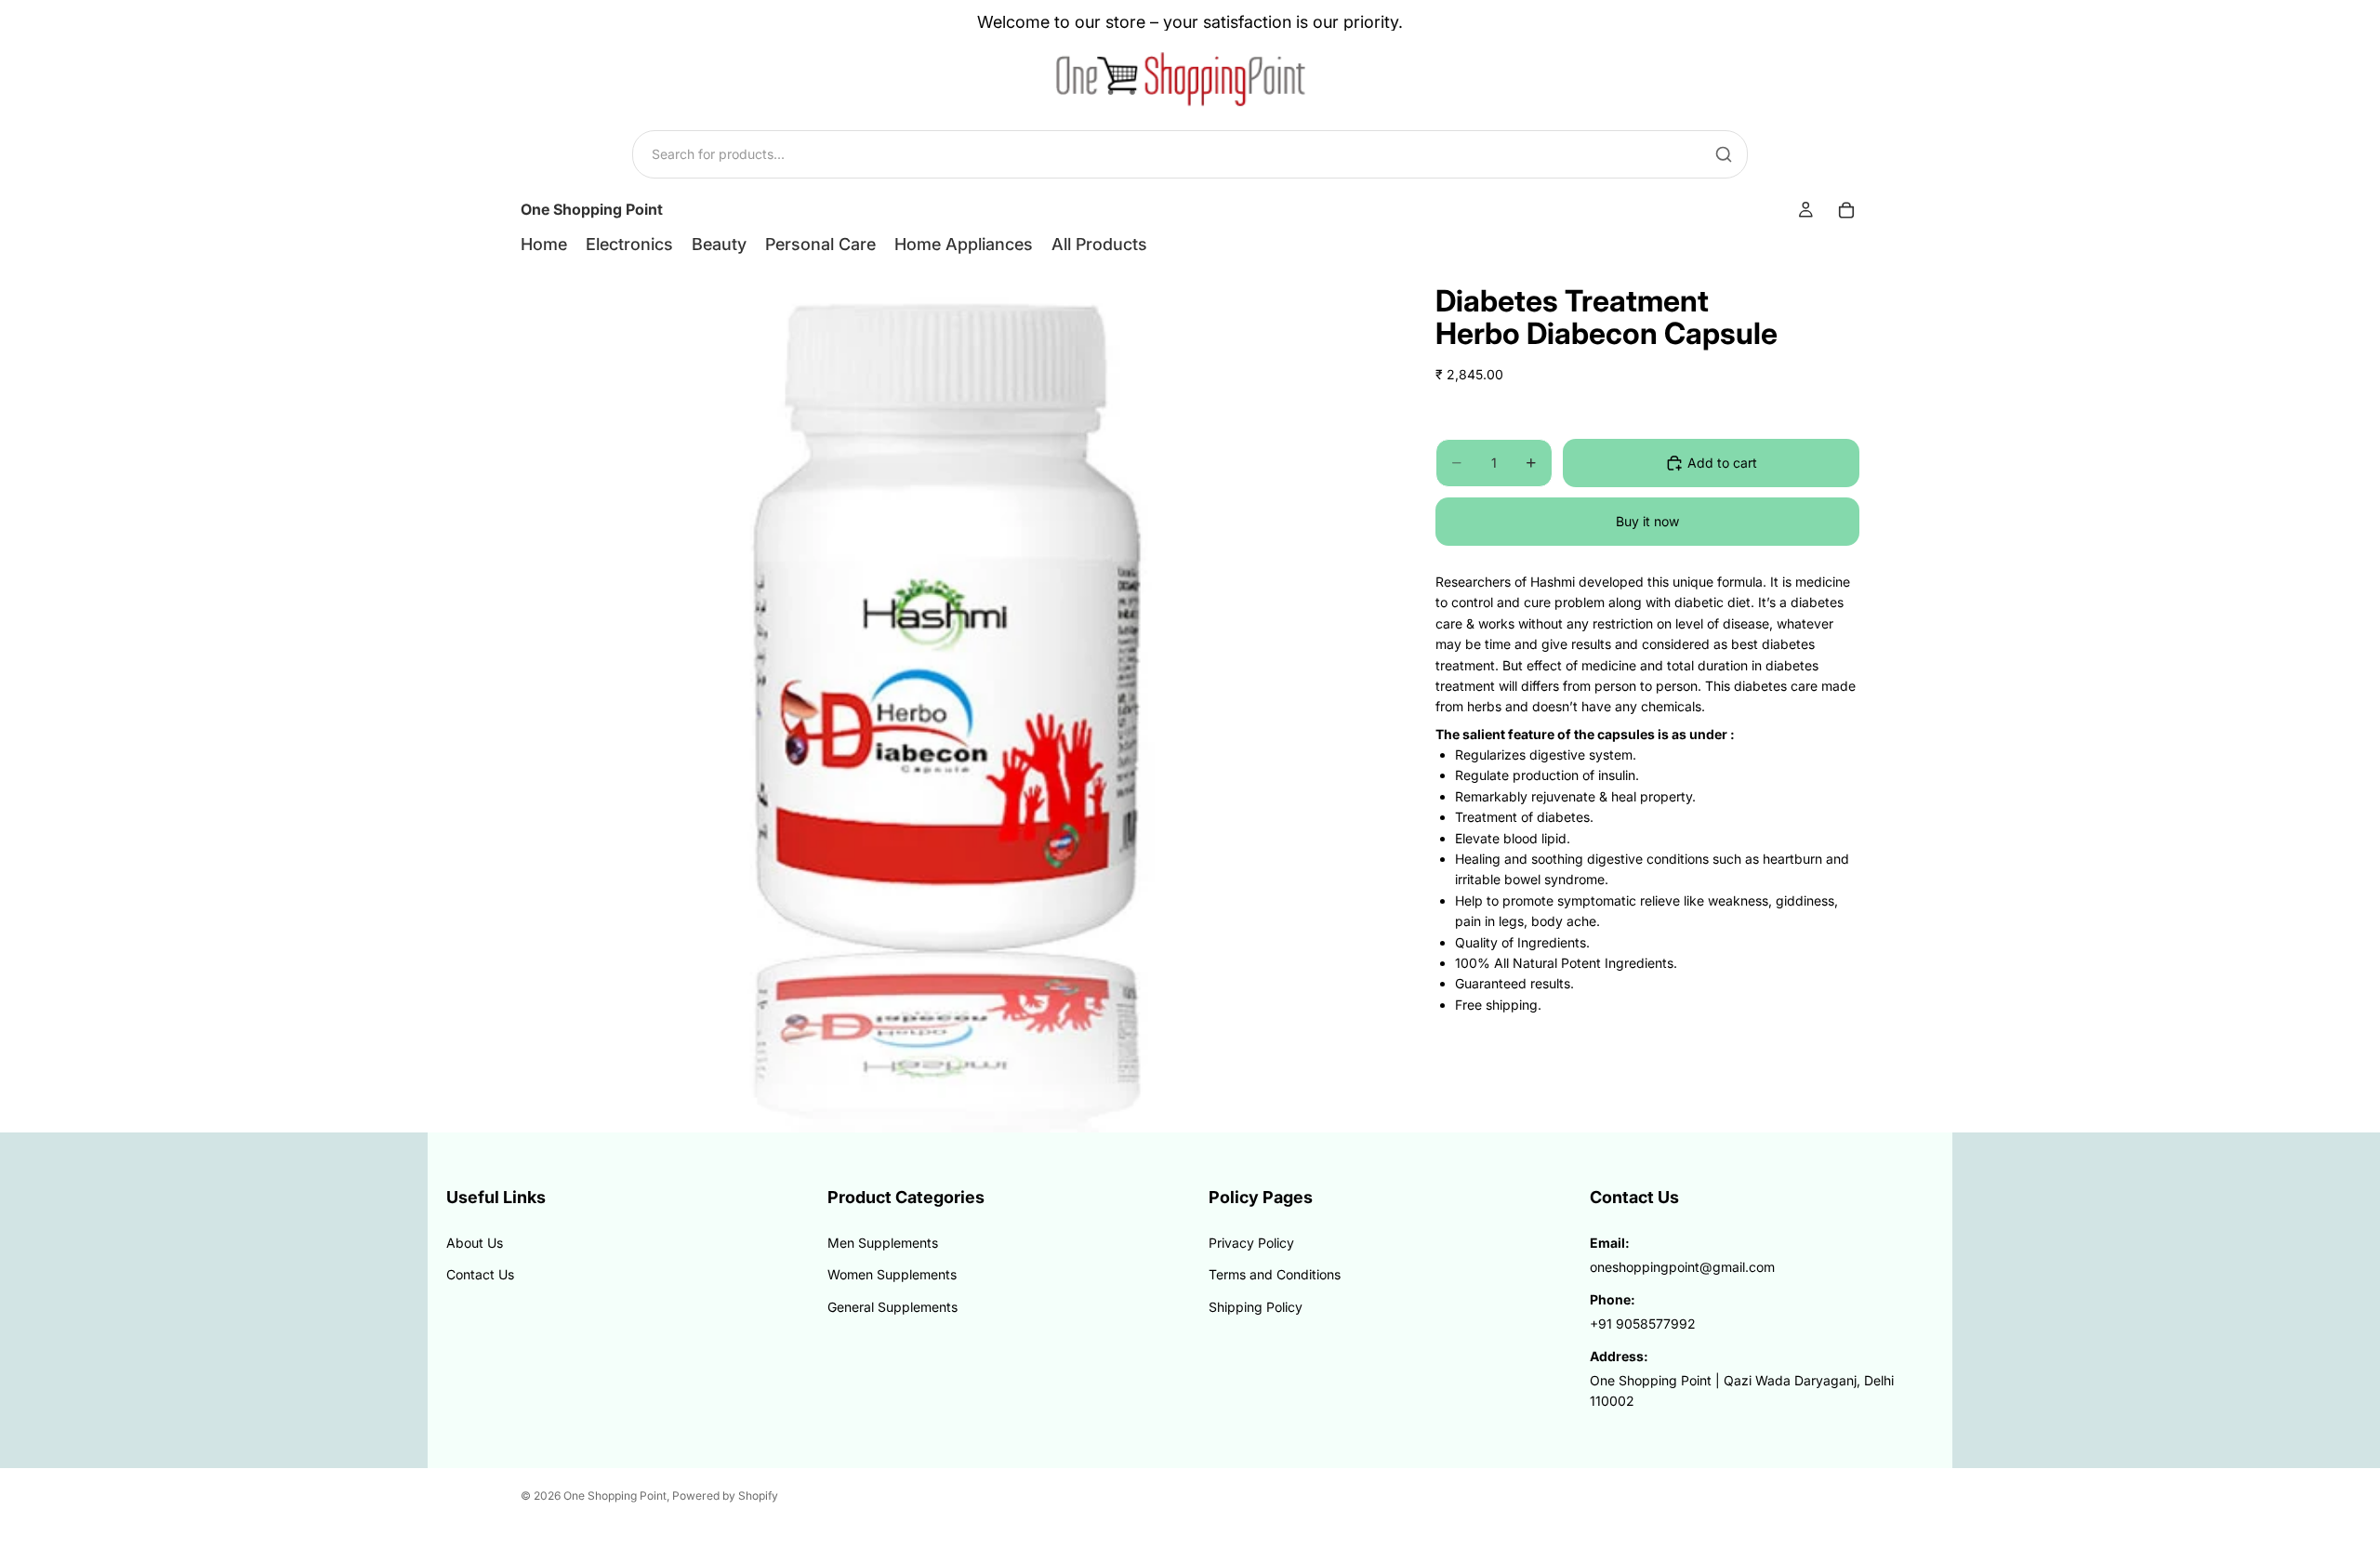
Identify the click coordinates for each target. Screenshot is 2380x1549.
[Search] (1724, 154)
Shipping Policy (1256, 1307)
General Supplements (892, 1307)
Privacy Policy (1251, 1243)
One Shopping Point (615, 1496)
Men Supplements (883, 1243)
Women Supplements (892, 1274)
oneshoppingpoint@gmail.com (1682, 1267)
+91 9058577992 (1643, 1324)
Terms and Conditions (1275, 1274)
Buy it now (1647, 521)
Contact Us (480, 1274)
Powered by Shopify (725, 1496)
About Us (475, 1243)
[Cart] (1846, 210)
